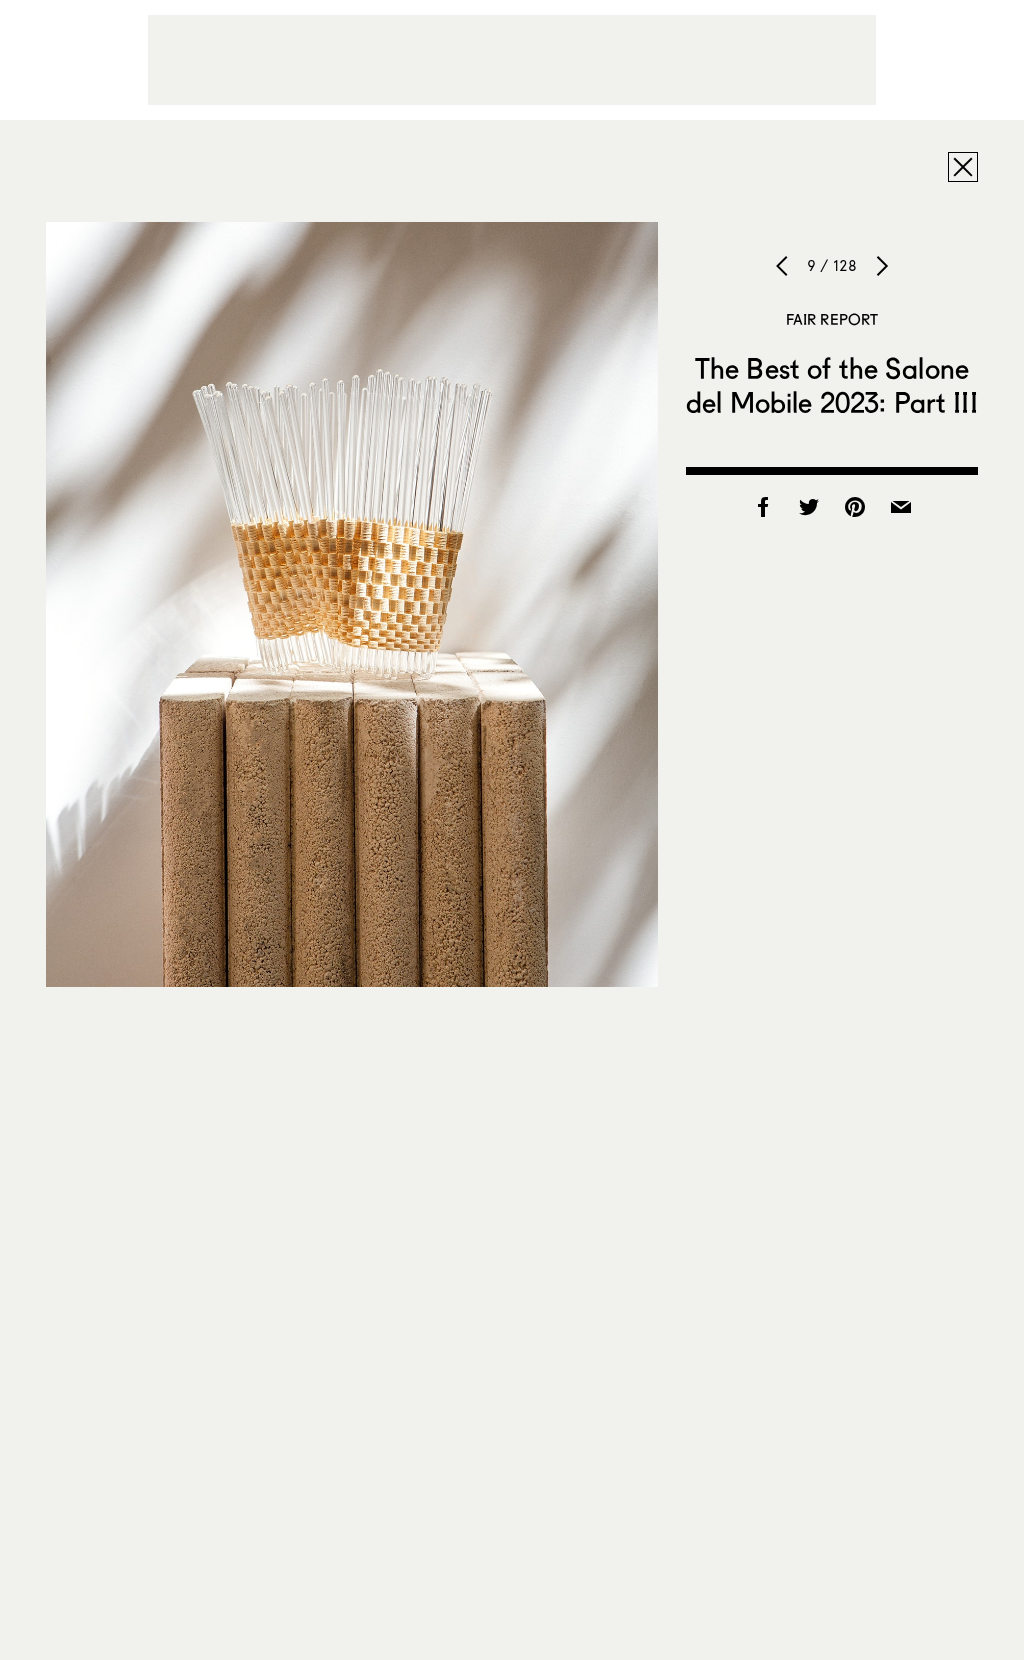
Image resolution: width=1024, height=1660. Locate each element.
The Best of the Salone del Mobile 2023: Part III (832, 385)
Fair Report (832, 319)
